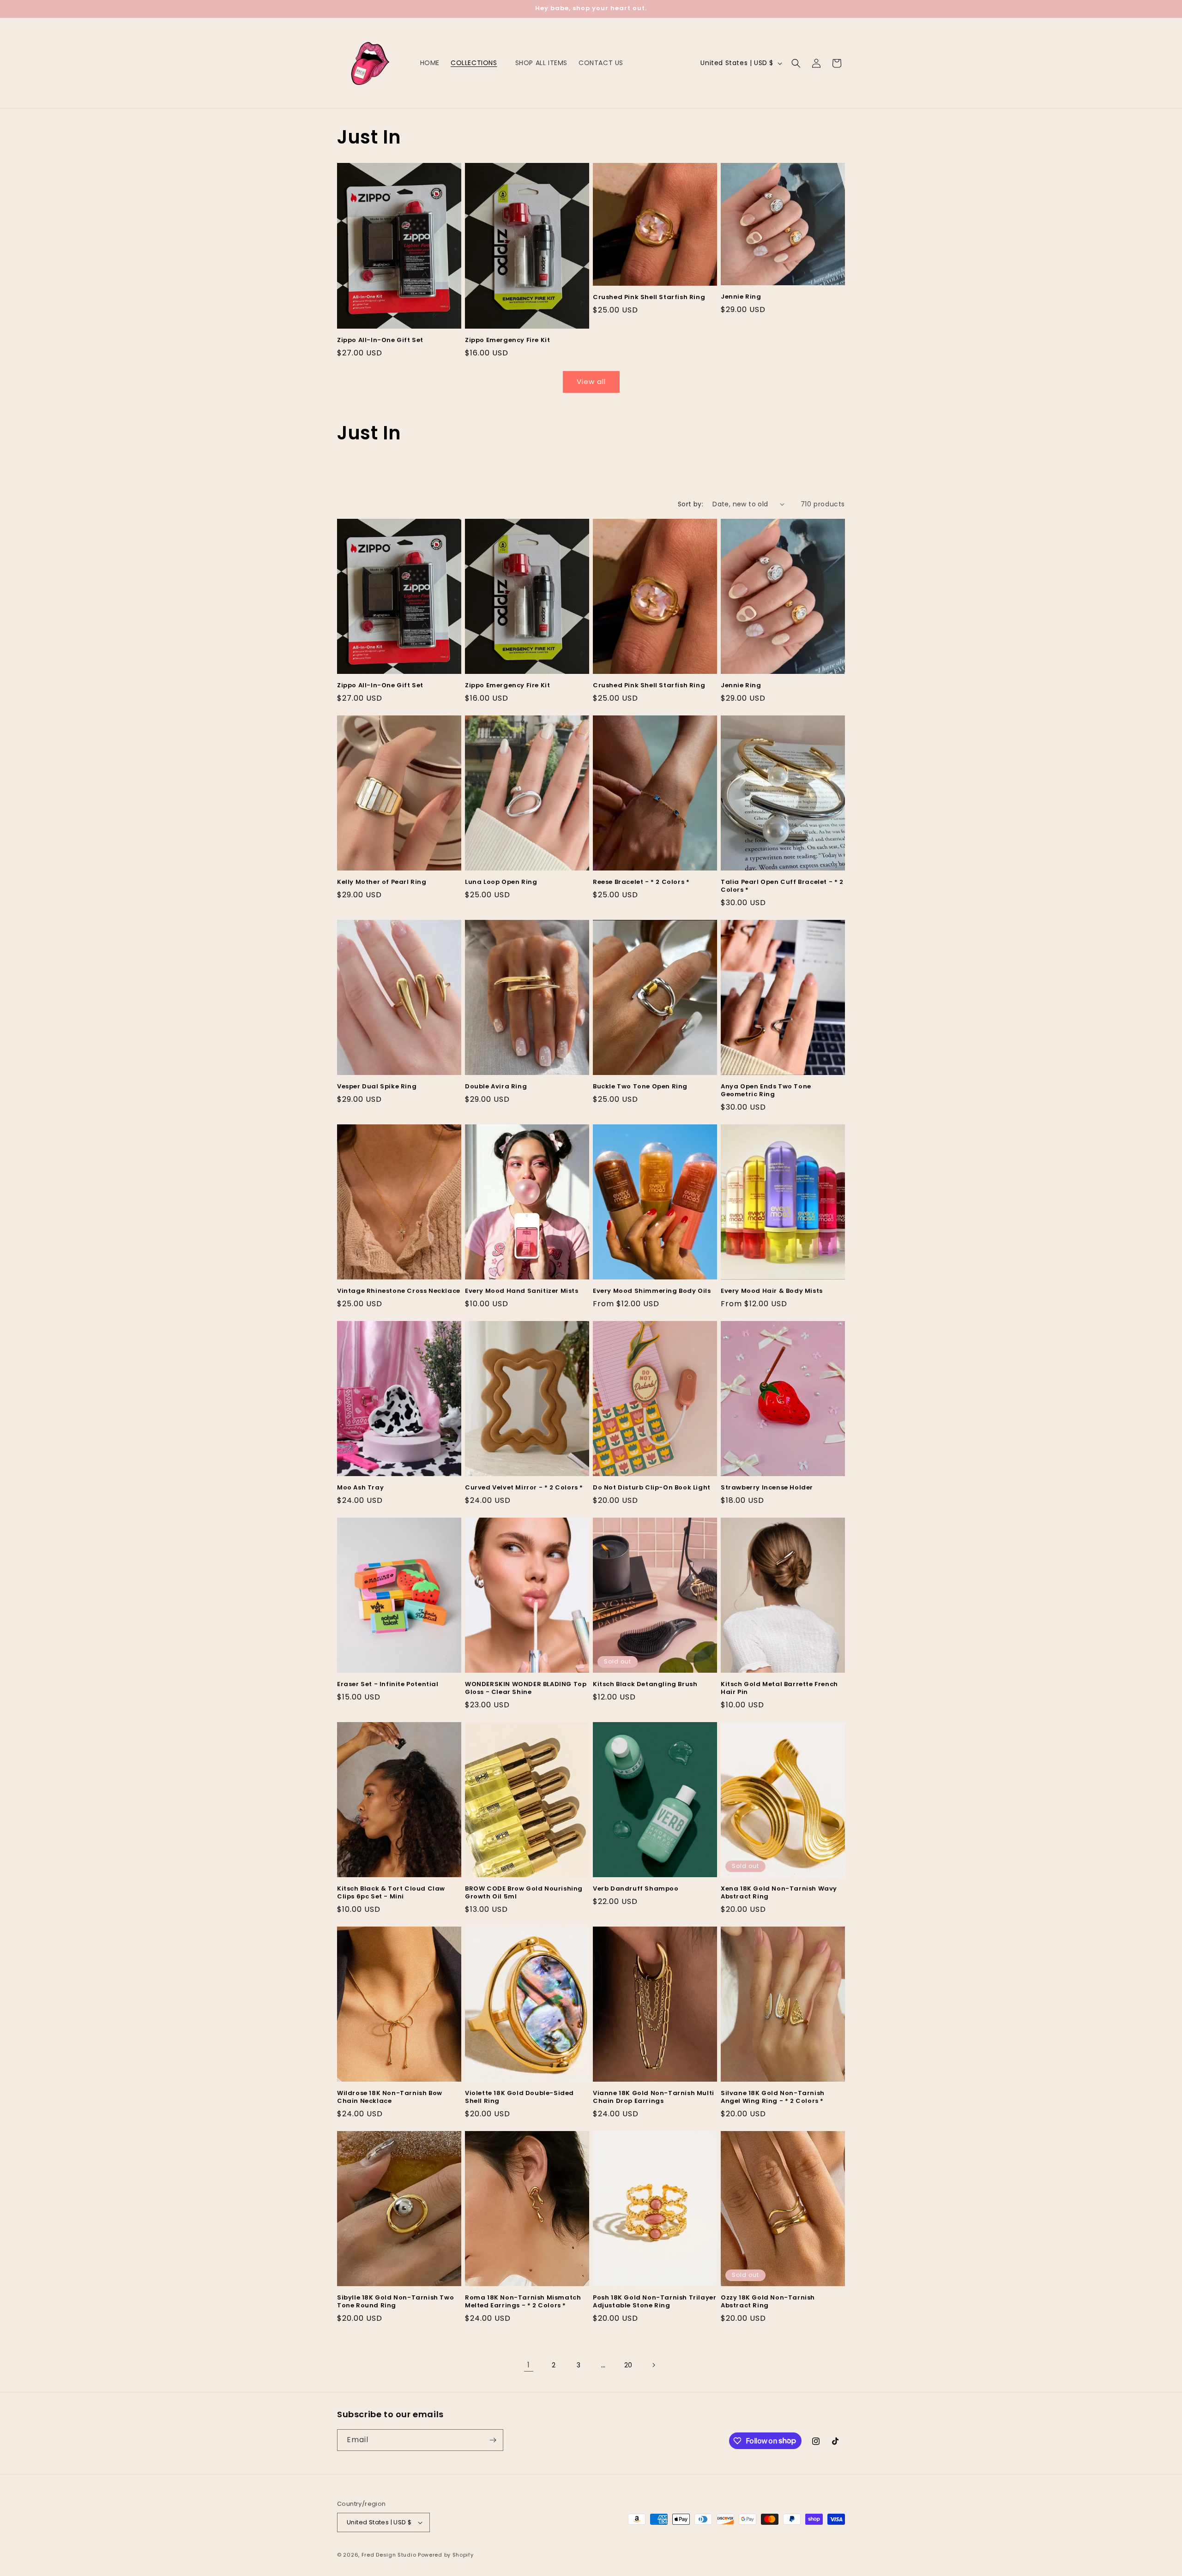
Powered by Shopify (446, 2555)
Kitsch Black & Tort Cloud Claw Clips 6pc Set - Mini (391, 1893)
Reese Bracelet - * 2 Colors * (641, 882)
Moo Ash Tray (360, 1488)
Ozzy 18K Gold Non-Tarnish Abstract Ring (768, 2302)
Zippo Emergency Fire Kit (507, 340)
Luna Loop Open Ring (501, 882)
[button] (477, 63)
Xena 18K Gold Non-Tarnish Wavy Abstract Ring (779, 1893)
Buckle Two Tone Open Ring (640, 1087)
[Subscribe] (493, 2440)
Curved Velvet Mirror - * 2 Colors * (524, 1488)
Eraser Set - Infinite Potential (388, 1684)
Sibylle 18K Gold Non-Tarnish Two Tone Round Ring (395, 2302)
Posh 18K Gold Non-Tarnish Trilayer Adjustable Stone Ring (654, 2302)
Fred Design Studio (389, 2555)
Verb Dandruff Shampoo (636, 1889)
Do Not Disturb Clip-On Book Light (652, 1488)
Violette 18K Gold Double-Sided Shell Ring (519, 2097)
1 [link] (529, 2365)
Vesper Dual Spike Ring (377, 1087)
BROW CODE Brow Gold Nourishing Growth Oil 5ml (524, 1893)
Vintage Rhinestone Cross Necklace (399, 1291)
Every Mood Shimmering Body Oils (652, 1291)
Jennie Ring (741, 297)
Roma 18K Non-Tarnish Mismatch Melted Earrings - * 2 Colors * (523, 2302)
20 (628, 2365)
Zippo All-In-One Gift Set (380, 340)
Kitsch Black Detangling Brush (645, 1684)
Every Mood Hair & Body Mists (772, 1291)
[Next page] (653, 2365)
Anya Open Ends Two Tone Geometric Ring (766, 1091)
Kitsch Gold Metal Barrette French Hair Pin (779, 1688)
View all (591, 381)
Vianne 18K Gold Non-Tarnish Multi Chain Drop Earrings (654, 2097)
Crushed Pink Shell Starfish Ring (649, 297)
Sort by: (691, 504)
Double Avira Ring (496, 1087)
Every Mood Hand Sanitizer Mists (522, 1291)
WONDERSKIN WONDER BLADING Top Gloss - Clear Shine (526, 1688)
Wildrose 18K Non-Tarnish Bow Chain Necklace (390, 2097)
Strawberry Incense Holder (767, 1488)
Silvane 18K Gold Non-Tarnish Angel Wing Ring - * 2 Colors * (773, 2097)
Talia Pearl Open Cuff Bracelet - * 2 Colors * (782, 886)
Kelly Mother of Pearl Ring (382, 882)
